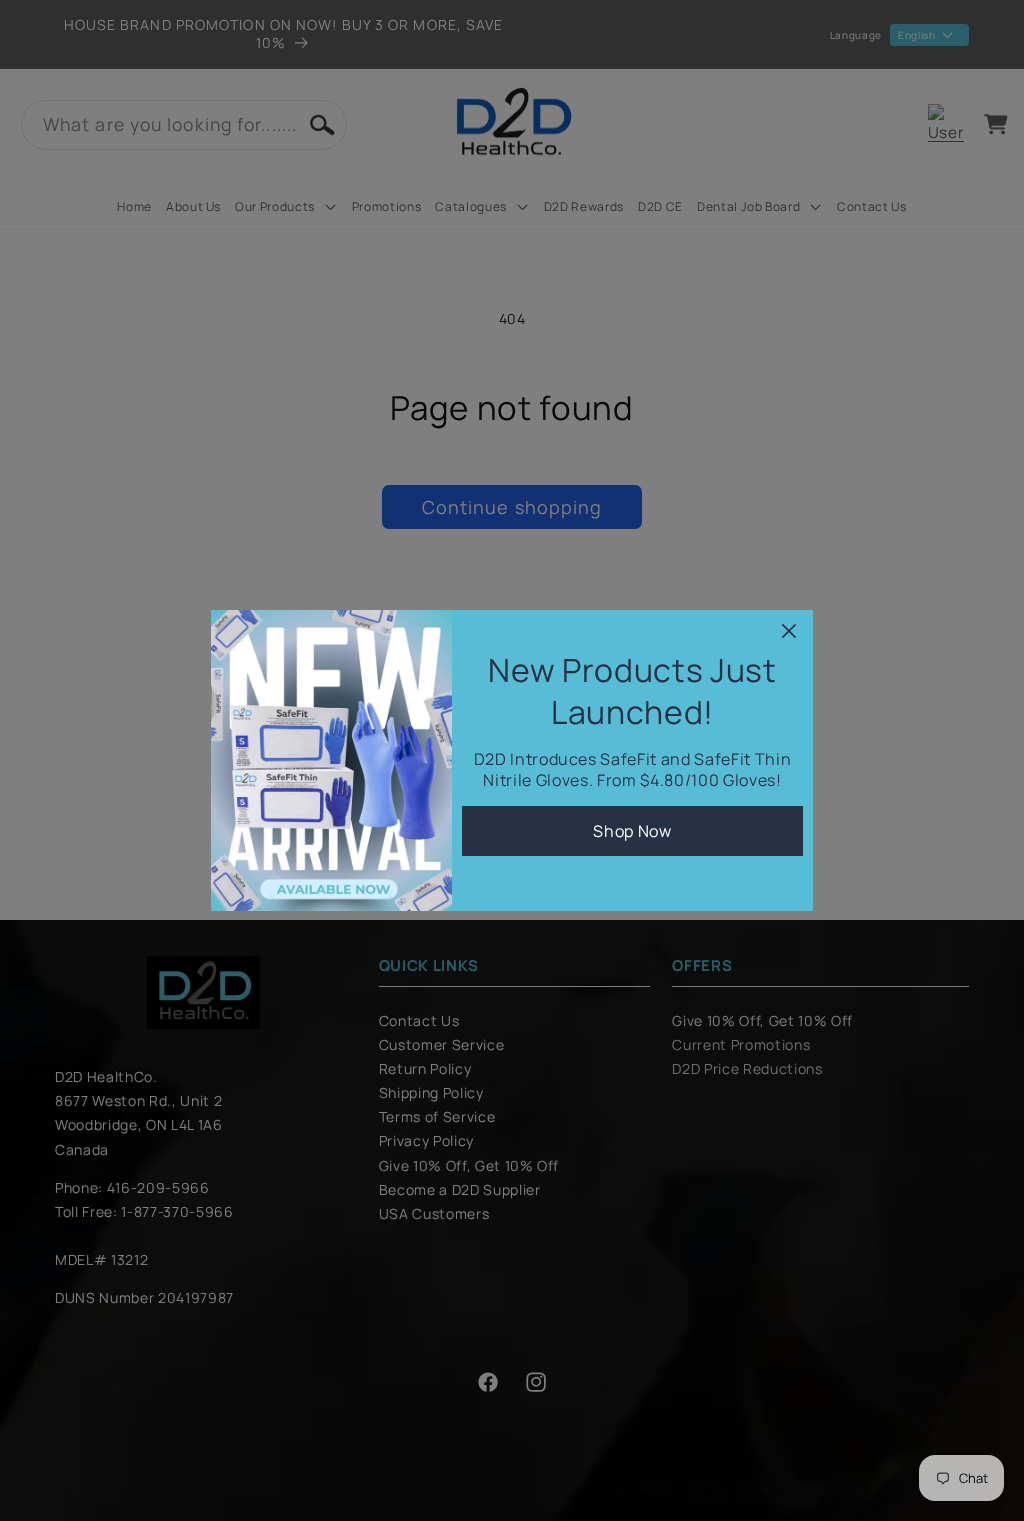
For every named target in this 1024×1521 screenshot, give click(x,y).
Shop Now (632, 831)
